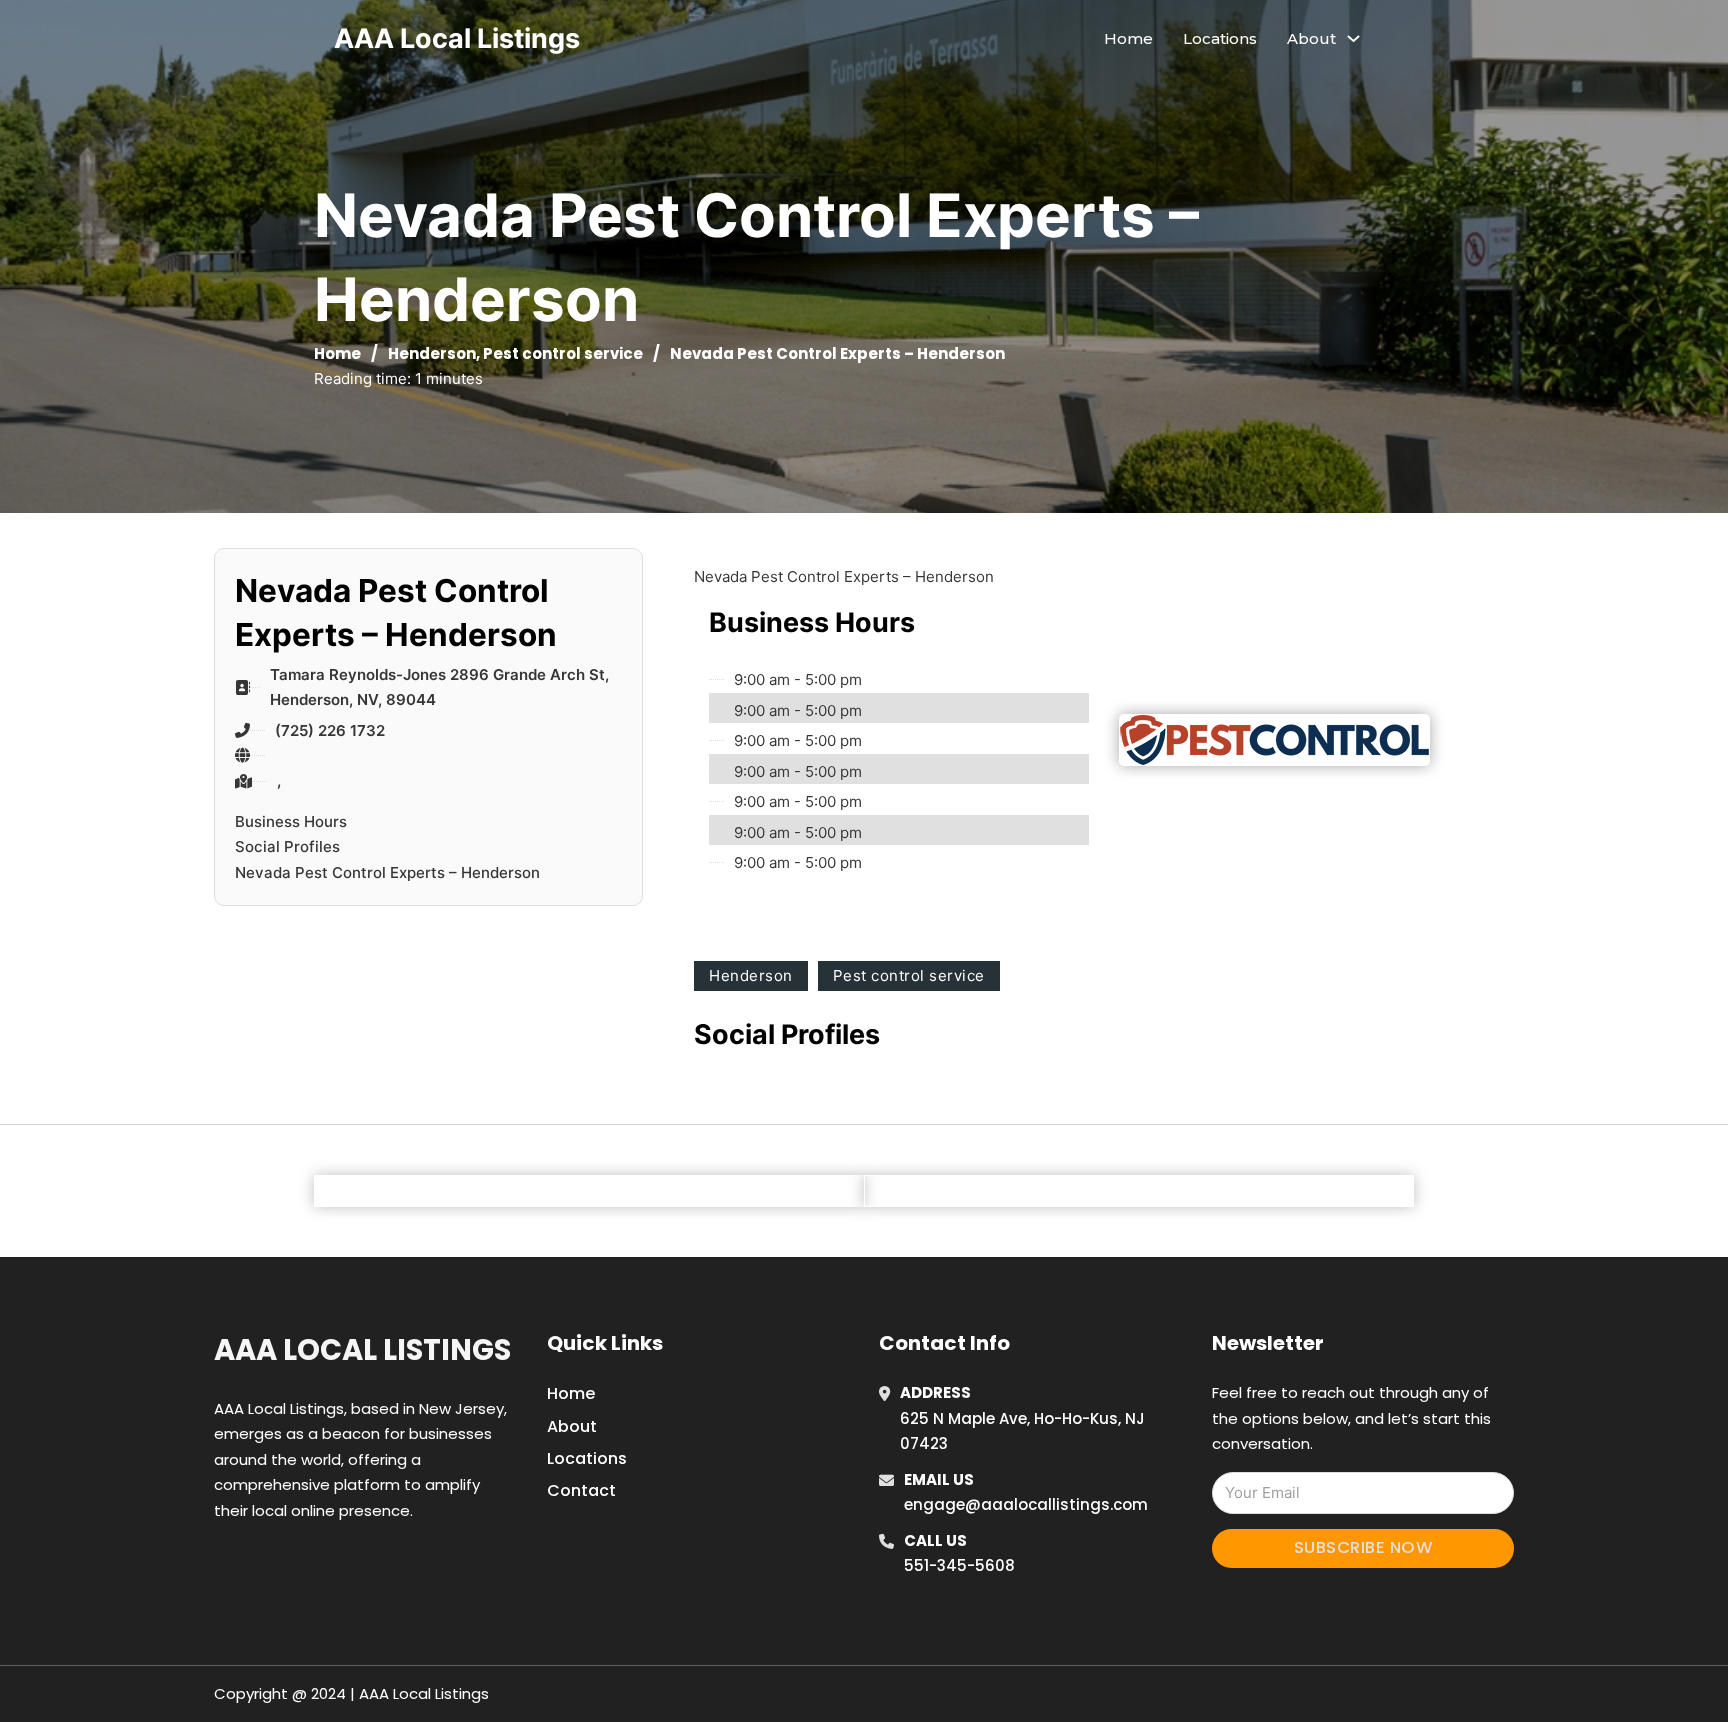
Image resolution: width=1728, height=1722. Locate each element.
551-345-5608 (959, 1565)
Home (1128, 38)
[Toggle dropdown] (1353, 38)
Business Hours (291, 821)
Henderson (432, 353)
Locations (1220, 38)
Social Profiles (287, 846)
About (572, 1426)
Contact (581, 1490)
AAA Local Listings (457, 38)
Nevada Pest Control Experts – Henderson (387, 872)
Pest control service (563, 353)
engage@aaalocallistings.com (1026, 1504)
